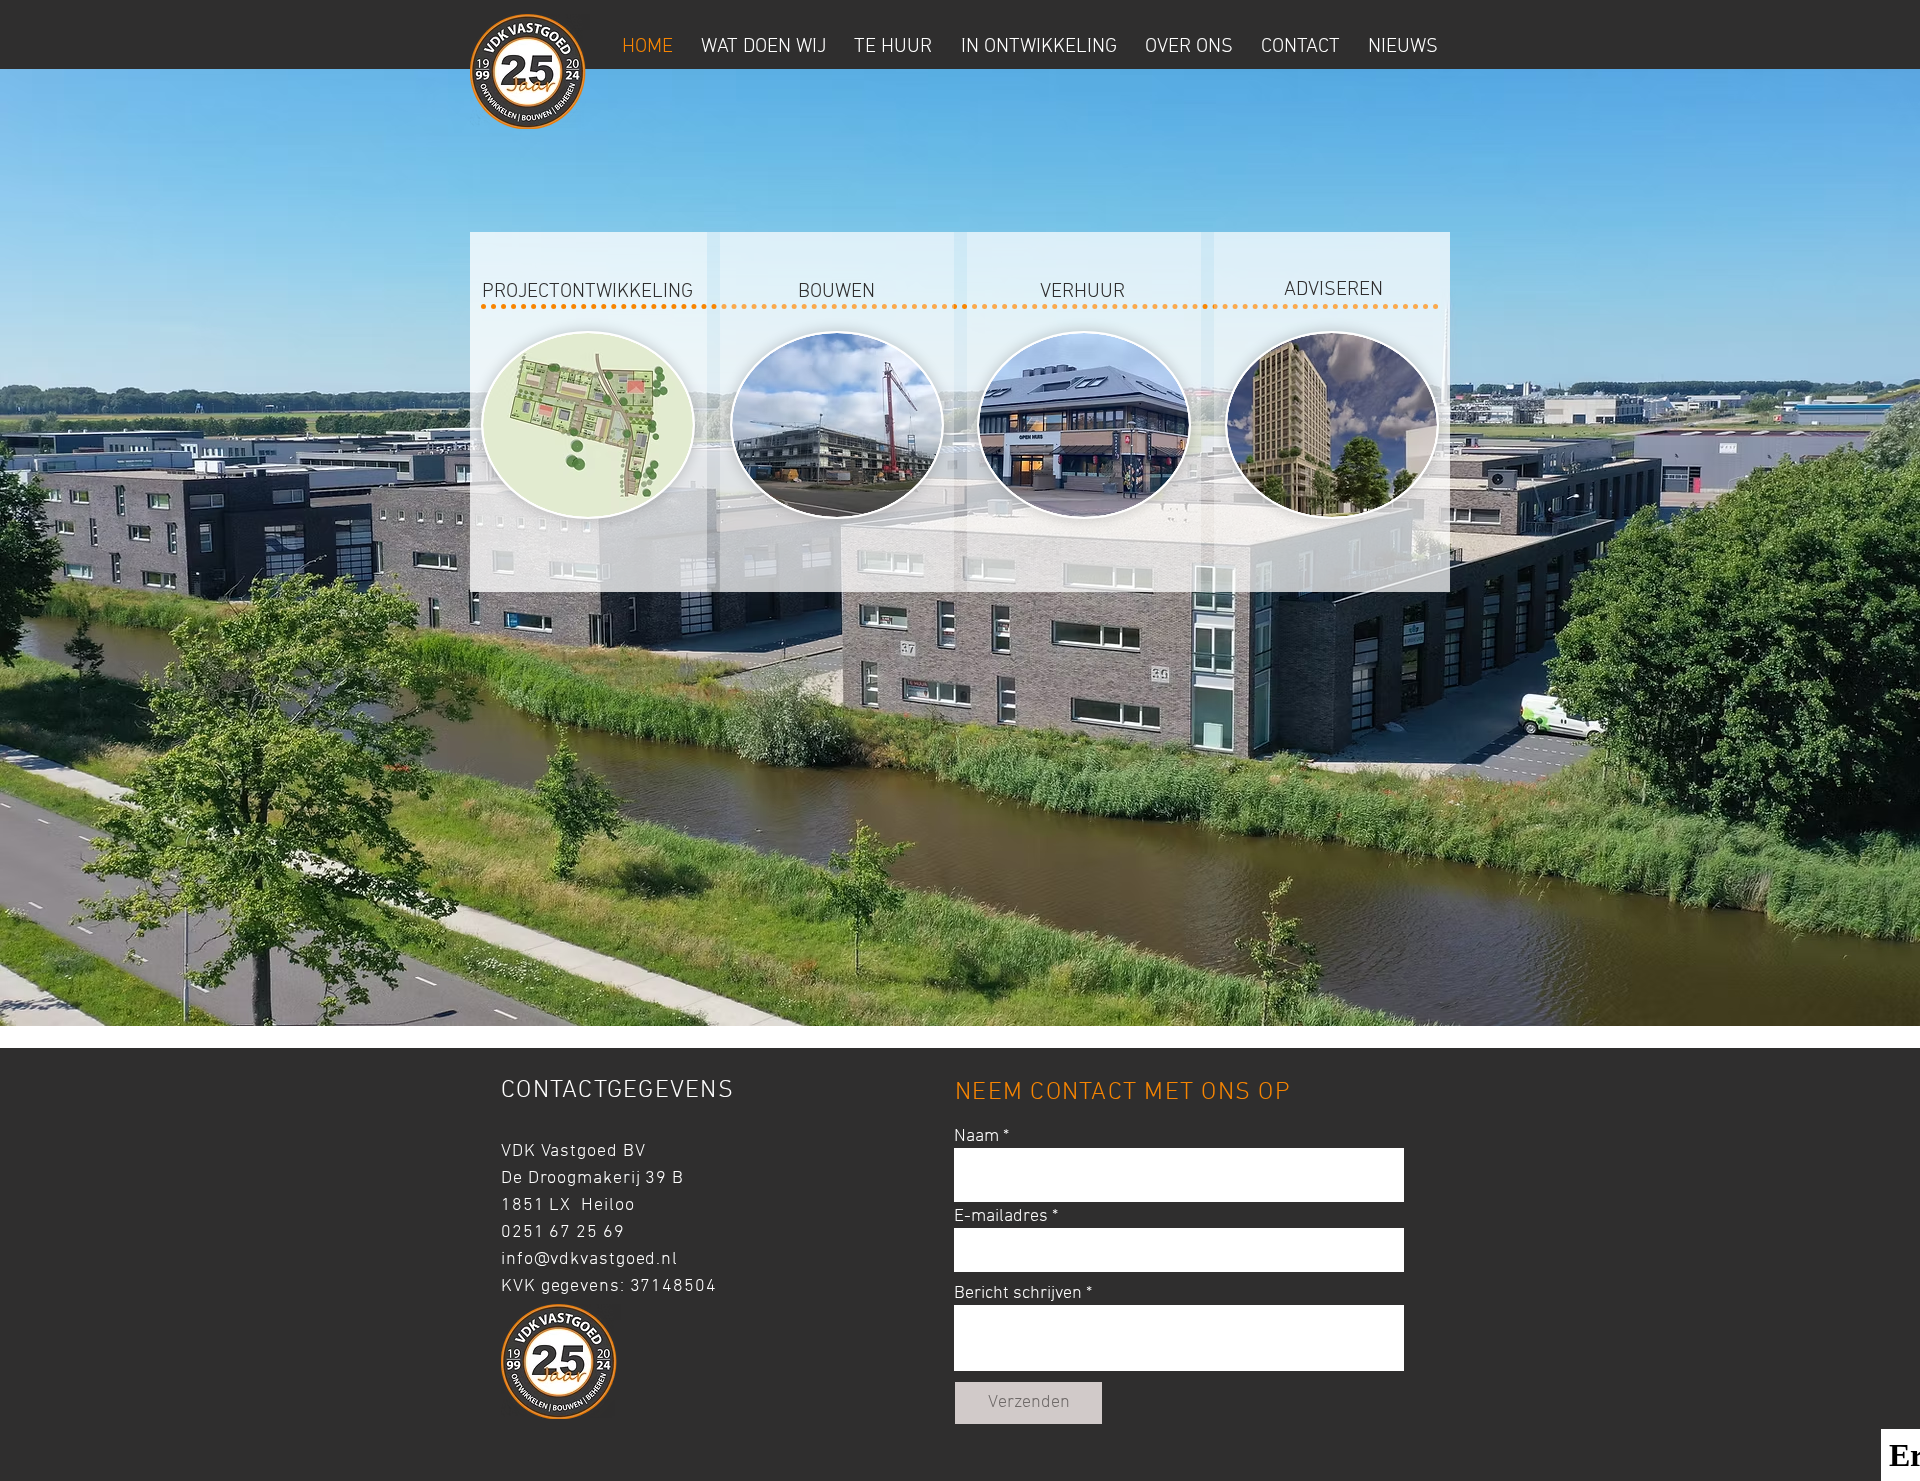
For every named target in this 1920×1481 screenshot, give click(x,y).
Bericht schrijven (1018, 1294)
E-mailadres (1001, 1217)
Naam (976, 1137)
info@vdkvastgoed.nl (589, 1259)
